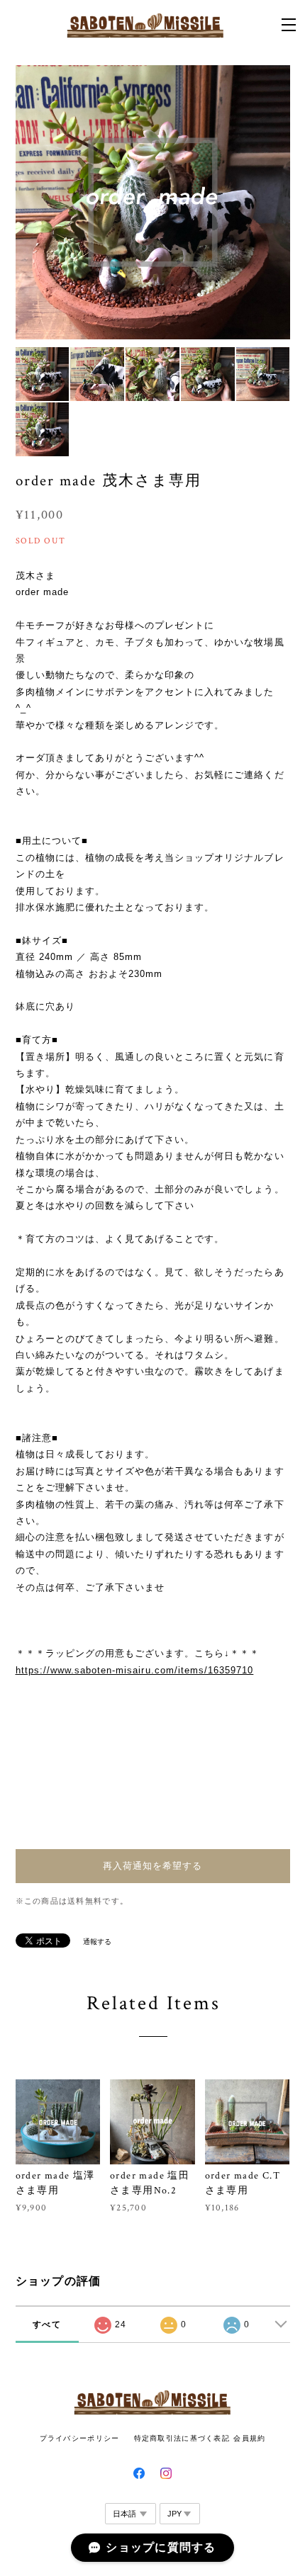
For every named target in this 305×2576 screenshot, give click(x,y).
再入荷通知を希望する (152, 1866)
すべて (47, 2324)
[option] (153, 202)
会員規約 (249, 2438)
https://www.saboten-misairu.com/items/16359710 (135, 1670)
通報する (97, 1942)
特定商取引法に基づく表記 (182, 2438)
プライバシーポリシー (80, 2438)
